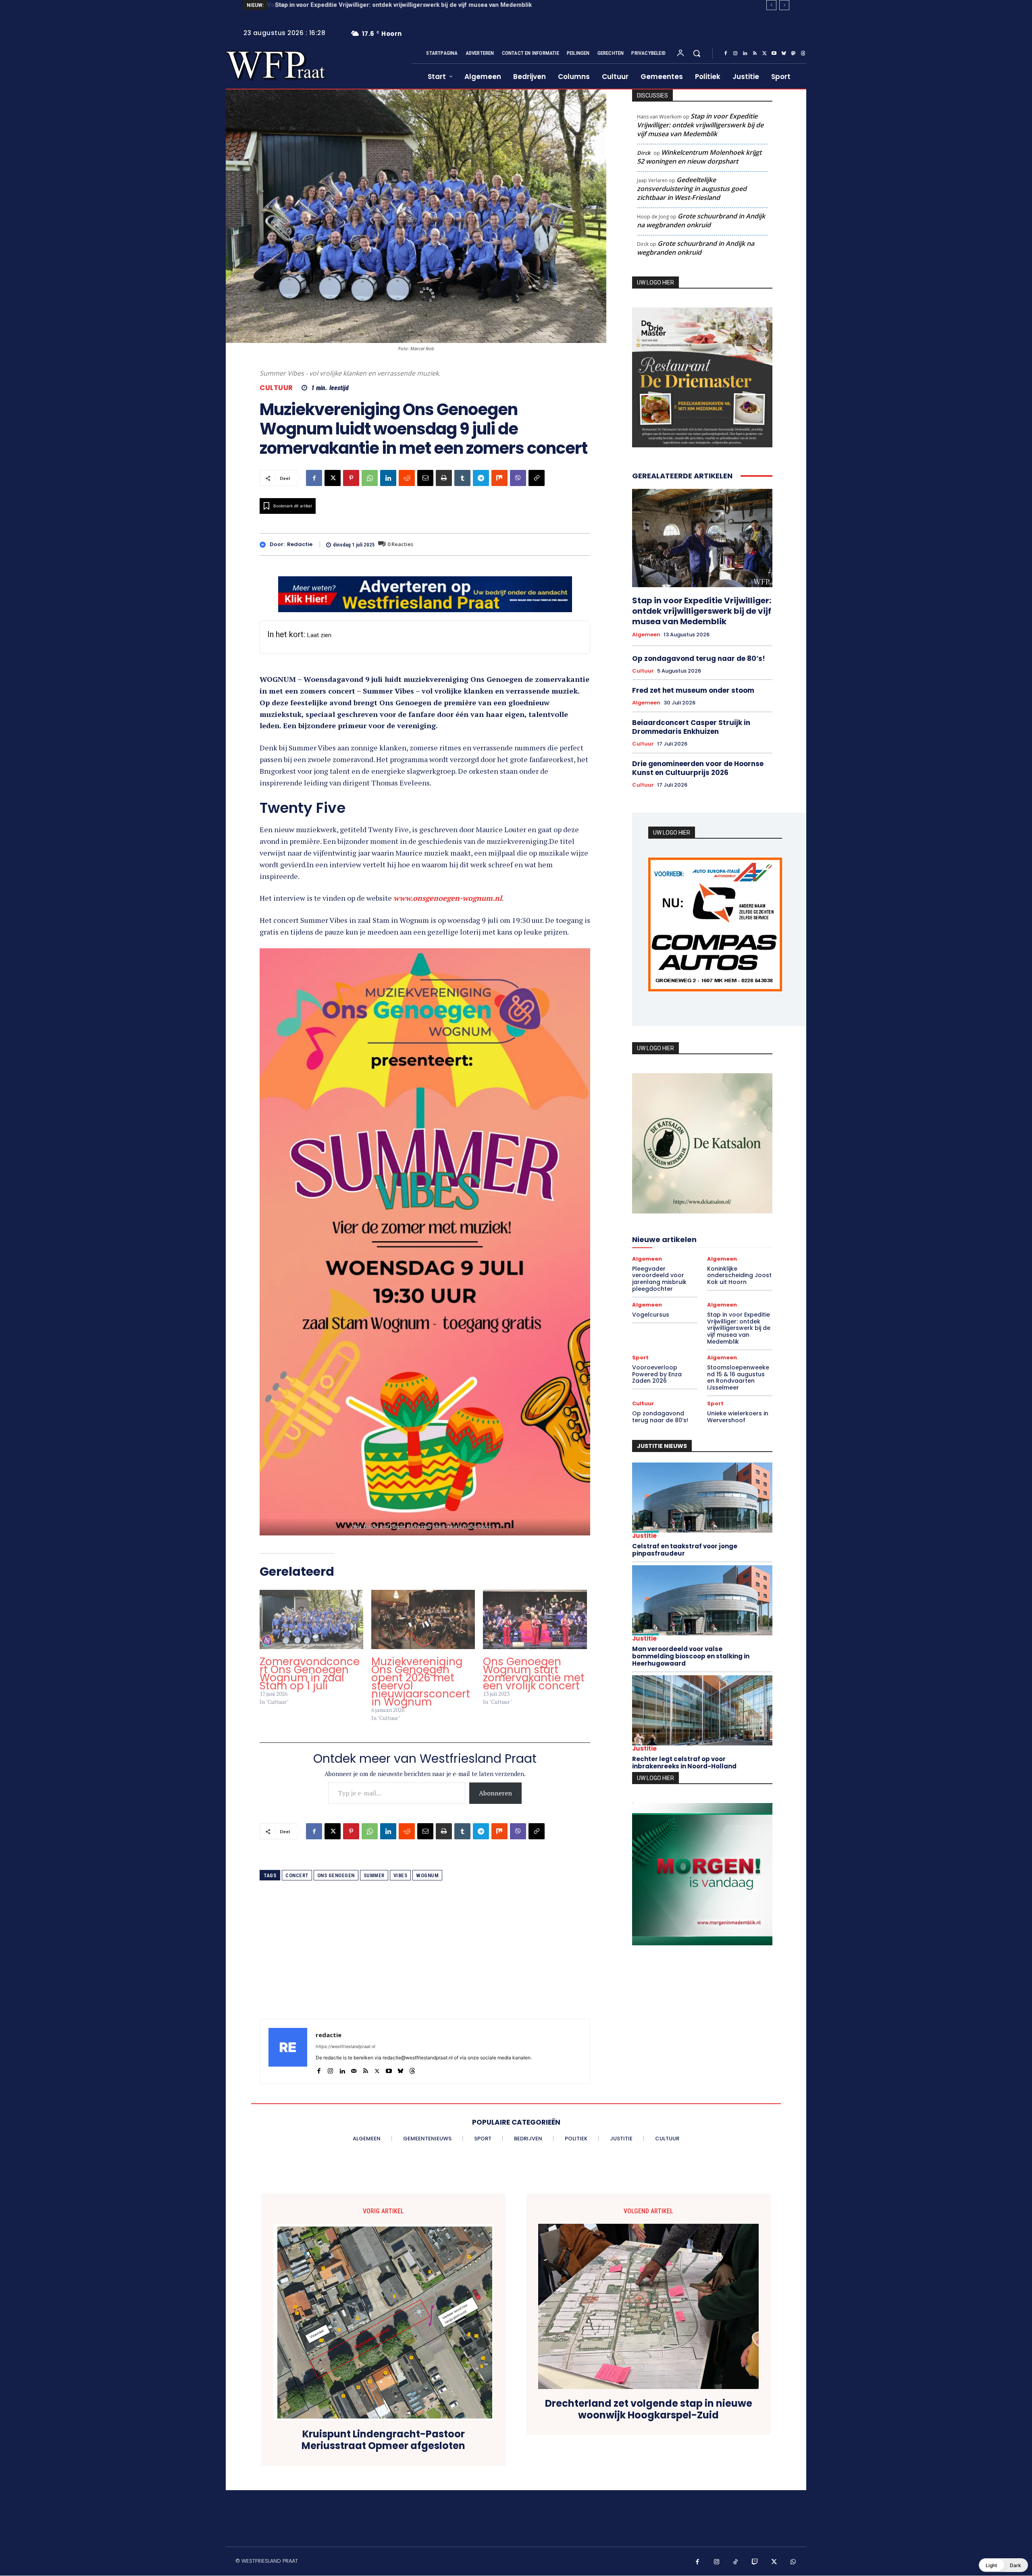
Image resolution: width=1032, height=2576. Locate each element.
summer (374, 1875)
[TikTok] (736, 2562)
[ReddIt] (407, 478)
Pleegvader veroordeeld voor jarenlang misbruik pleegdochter (659, 1283)
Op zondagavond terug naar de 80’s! (699, 659)
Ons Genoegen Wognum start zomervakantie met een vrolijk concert (534, 1674)
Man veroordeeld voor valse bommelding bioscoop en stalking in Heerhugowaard (691, 1661)
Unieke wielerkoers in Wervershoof (738, 1421)
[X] (764, 54)
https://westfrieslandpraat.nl (345, 2046)
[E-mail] (425, 478)
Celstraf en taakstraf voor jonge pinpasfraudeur (685, 1554)
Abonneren (495, 1793)
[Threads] (803, 54)
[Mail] (354, 2069)
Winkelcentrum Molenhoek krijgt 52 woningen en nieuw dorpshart (699, 157)
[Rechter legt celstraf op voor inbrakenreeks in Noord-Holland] (702, 1715)
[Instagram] (735, 54)
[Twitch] (755, 2562)
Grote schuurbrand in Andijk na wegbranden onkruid (701, 220)
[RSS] (755, 54)
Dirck (644, 153)
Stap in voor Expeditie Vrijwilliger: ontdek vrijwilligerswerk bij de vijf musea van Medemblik (700, 125)
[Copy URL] (537, 478)
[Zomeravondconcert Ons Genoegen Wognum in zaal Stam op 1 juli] (311, 1619)
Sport (640, 1362)
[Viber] (518, 478)
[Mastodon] (793, 54)
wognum (427, 1875)
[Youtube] (774, 54)
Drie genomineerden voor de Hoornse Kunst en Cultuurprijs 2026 (698, 768)
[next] (784, 5)
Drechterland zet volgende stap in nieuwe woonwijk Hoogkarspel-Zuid (649, 2410)
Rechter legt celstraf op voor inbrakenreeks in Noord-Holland (684, 1767)
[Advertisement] (425, 1963)
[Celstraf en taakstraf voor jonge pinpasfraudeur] (702, 1502)
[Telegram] (481, 478)
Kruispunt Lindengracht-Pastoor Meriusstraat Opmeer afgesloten (383, 2440)
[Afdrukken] (444, 478)
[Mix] (499, 478)
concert (297, 1875)
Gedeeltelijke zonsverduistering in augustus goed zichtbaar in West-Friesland (692, 189)
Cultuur (276, 388)
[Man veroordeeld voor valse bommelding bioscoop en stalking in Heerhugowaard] (702, 1605)
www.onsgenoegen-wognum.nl (448, 898)
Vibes (401, 1875)
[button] (697, 53)
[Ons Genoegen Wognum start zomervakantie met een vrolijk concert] (535, 1619)
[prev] (771, 5)
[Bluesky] (784, 54)
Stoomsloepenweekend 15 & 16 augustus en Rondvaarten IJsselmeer (738, 1382)
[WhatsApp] (370, 478)
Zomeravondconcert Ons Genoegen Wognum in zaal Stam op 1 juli (310, 1674)
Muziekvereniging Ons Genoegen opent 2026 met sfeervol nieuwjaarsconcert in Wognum (421, 1682)
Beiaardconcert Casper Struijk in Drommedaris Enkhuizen (691, 727)
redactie (300, 544)
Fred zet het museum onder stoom (693, 691)
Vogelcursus (651, 1319)
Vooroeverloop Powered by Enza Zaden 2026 (338, 5)
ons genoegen (336, 1875)
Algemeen (646, 635)
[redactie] (265, 545)
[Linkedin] (745, 54)
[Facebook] (726, 54)
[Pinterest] (351, 478)
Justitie (644, 1540)
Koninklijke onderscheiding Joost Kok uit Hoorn (739, 1280)
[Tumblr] (462, 478)
